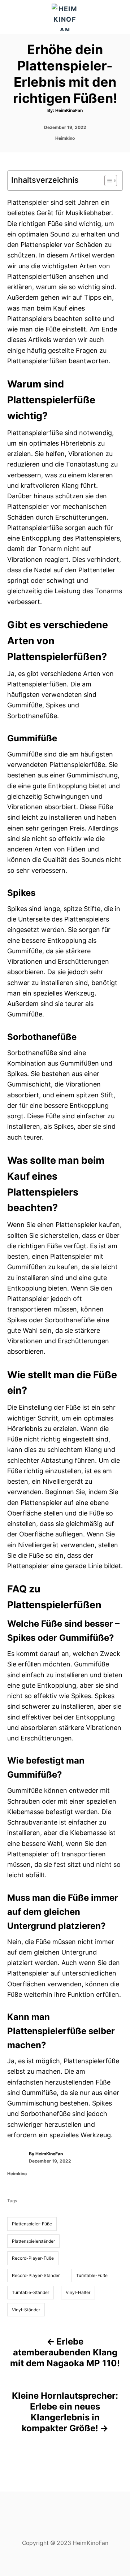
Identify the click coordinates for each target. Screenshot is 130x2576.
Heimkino (65, 138)
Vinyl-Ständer (26, 2310)
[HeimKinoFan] (65, 17)
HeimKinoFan (69, 110)
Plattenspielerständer (33, 2241)
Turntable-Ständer (31, 2292)
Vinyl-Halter (78, 2292)
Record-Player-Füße (33, 2258)
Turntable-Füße (92, 2275)
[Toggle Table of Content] (107, 181)
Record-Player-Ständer (36, 2275)
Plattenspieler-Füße (32, 2224)
